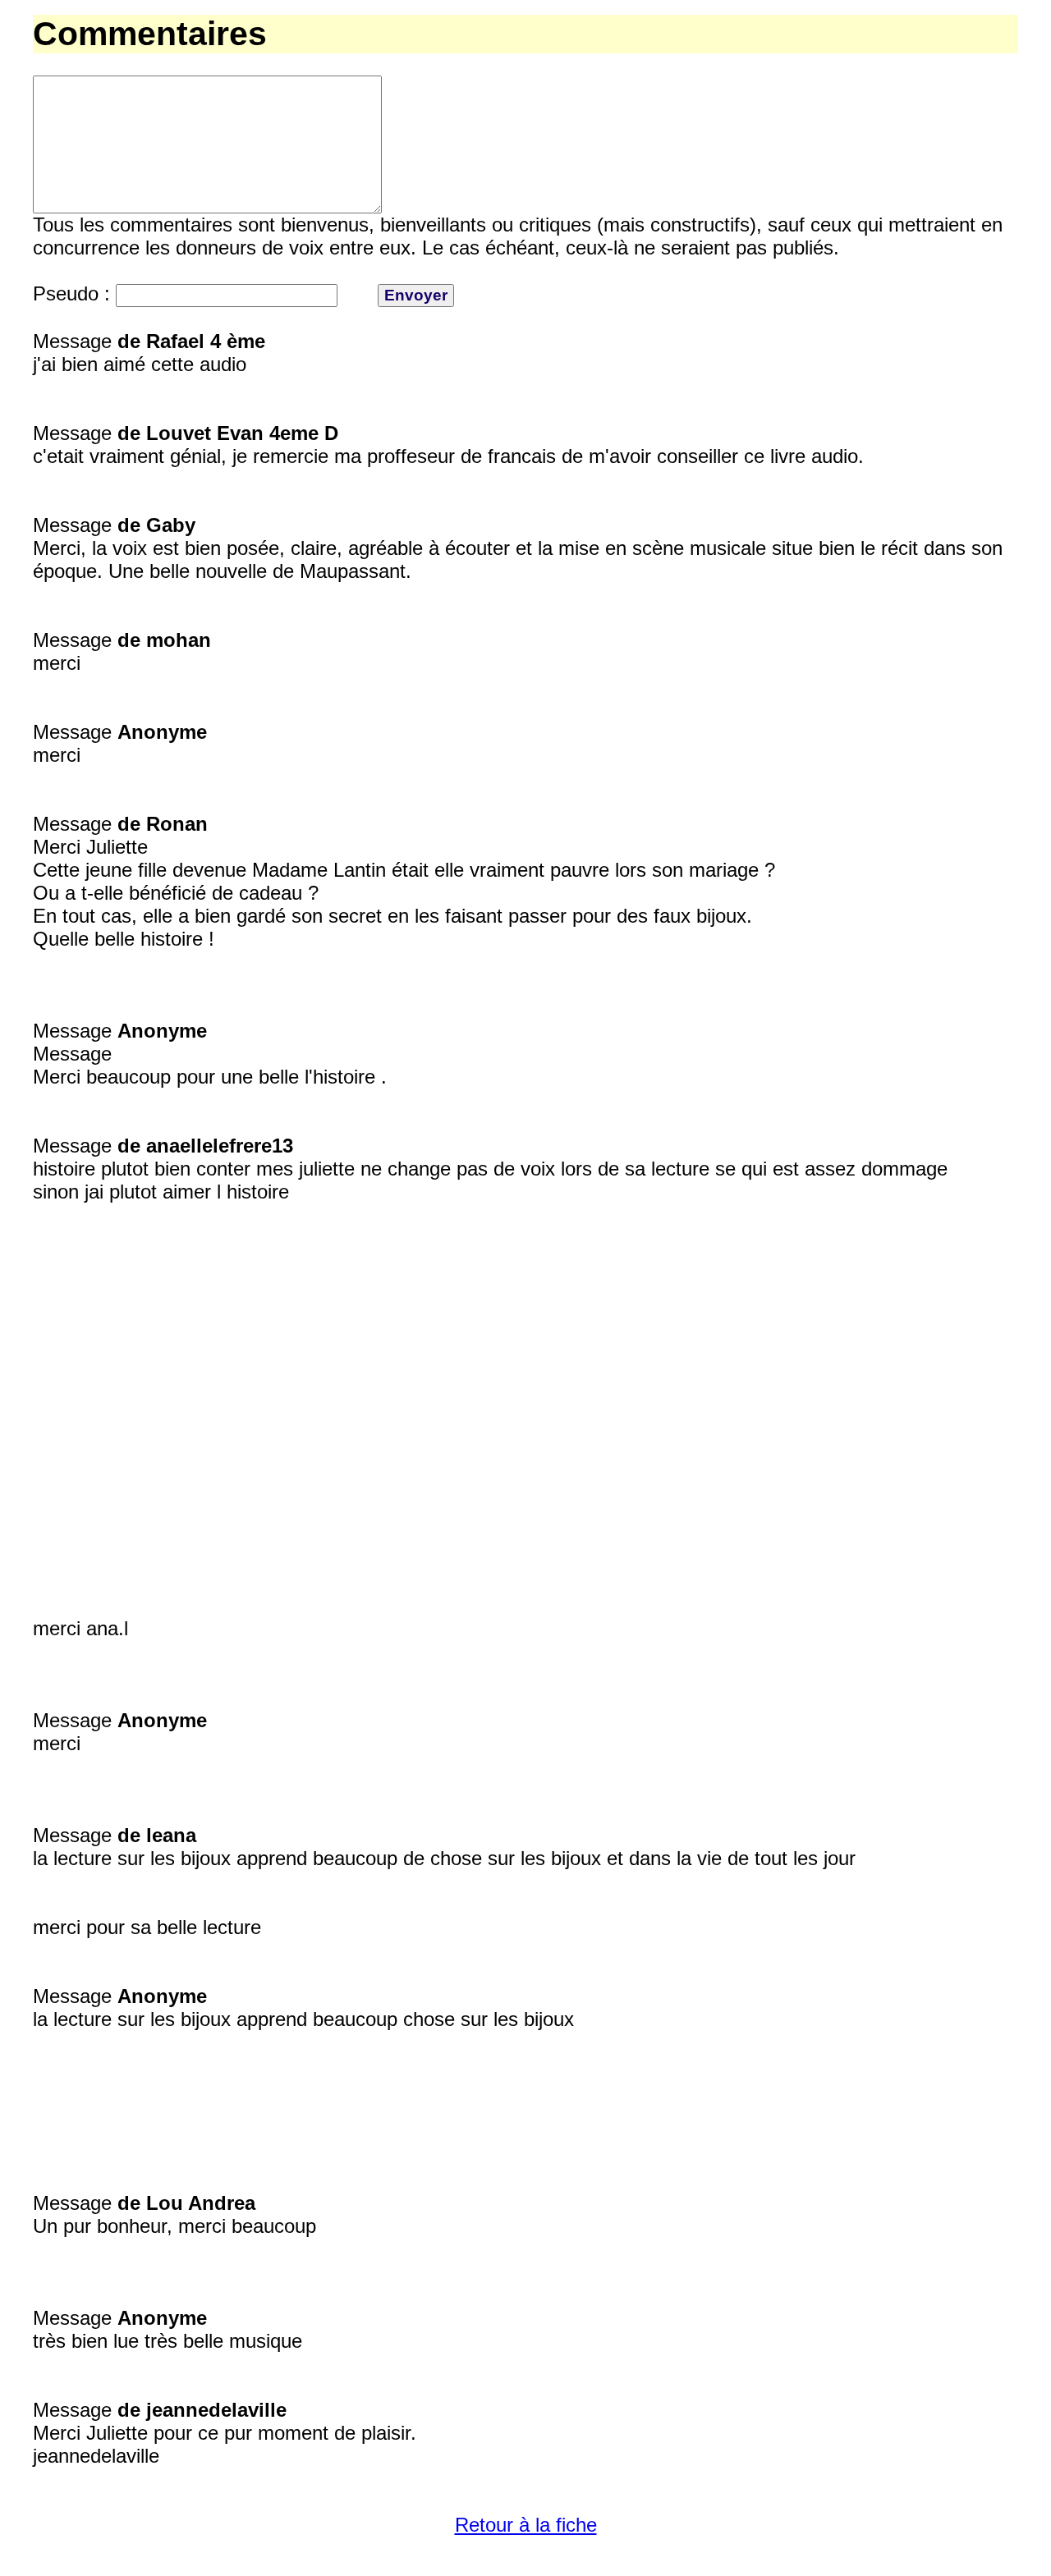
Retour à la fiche (526, 2525)
